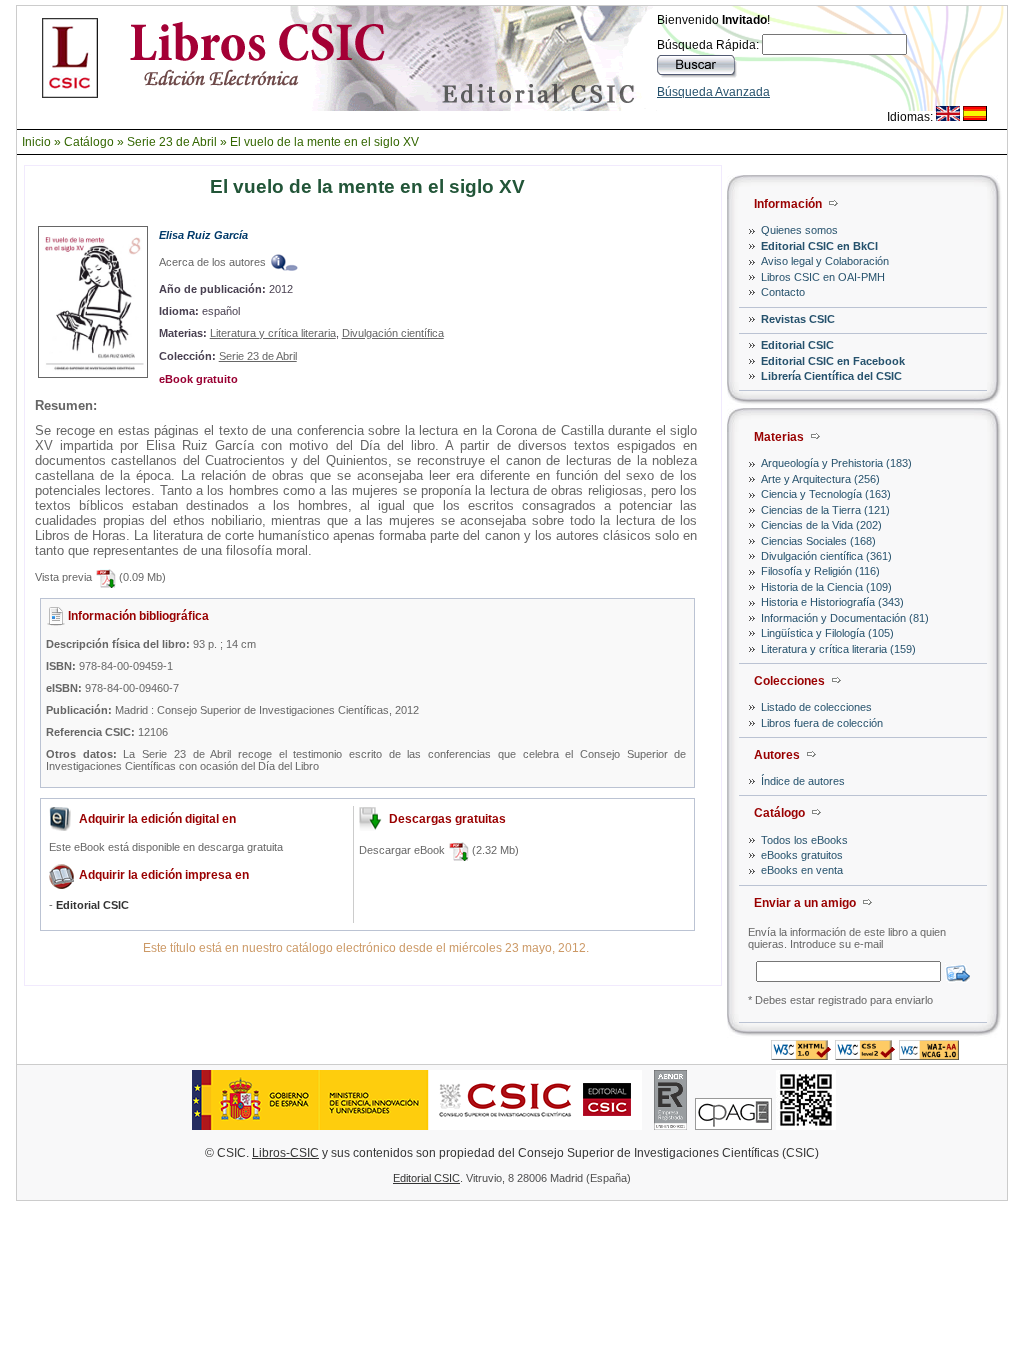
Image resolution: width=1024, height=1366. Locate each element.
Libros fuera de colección (822, 723)
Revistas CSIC (798, 319)
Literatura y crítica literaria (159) (838, 649)
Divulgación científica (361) (826, 556)
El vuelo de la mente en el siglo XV (324, 142)
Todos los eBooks (804, 840)
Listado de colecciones (816, 707)
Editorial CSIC (797, 345)
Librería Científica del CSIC (831, 376)
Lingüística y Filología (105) (827, 633)
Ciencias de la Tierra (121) (825, 510)
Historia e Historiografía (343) (832, 602)
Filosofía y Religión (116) (820, 571)
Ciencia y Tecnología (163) (826, 494)
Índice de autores (803, 781)
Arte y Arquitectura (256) (820, 479)
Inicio (36, 142)
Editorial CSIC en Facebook (833, 361)
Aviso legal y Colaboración (825, 261)
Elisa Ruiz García (203, 235)
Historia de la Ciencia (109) (826, 587)
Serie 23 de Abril (172, 142)
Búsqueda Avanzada (713, 92)
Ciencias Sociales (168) (818, 541)
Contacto (783, 292)
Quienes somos (799, 230)
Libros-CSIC (285, 1153)
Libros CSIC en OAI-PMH (823, 277)
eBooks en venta (802, 870)
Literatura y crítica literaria (273, 333)
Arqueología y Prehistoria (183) (836, 463)
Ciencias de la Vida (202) (821, 525)
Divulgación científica (393, 333)
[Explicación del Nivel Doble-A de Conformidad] (929, 1054)
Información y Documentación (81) (845, 618)
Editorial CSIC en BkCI (819, 246)
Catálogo (89, 142)
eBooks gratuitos (802, 855)
